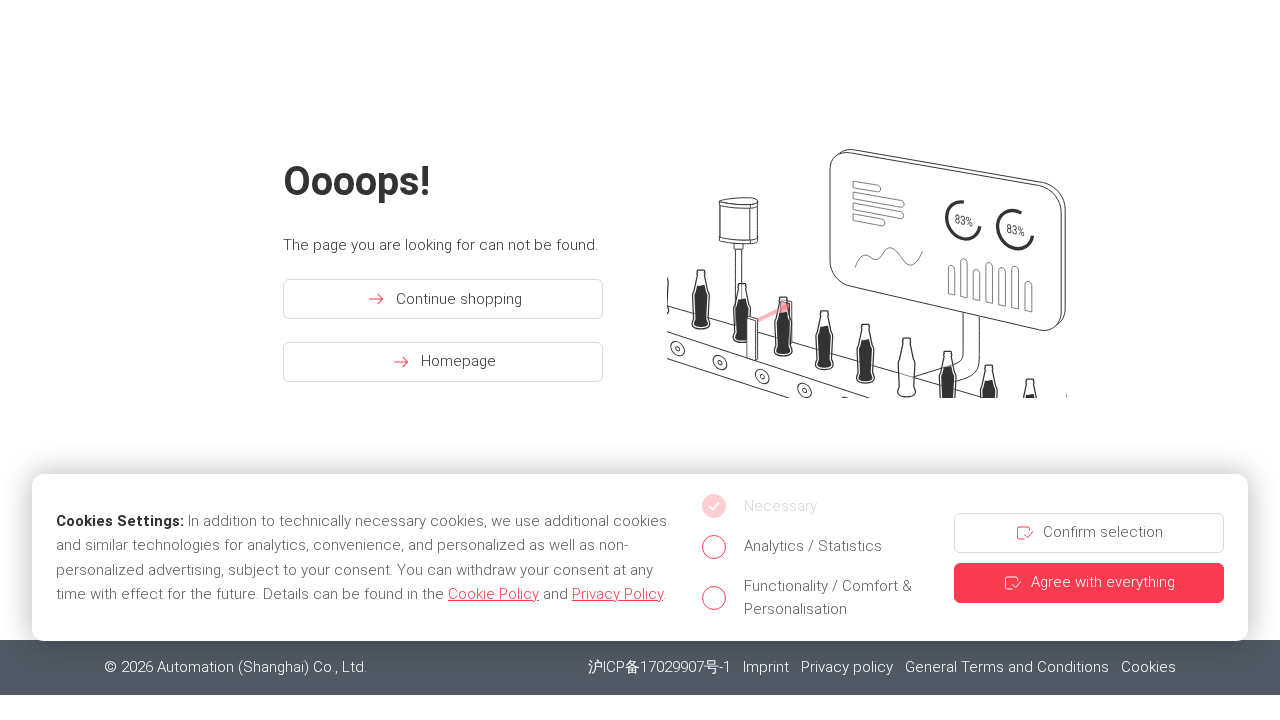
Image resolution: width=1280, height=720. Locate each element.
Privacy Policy (617, 594)
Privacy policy (847, 667)
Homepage (458, 361)
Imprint (766, 667)
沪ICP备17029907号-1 (659, 667)
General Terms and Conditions (1007, 667)
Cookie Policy (493, 594)
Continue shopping (459, 299)
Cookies (1148, 667)
